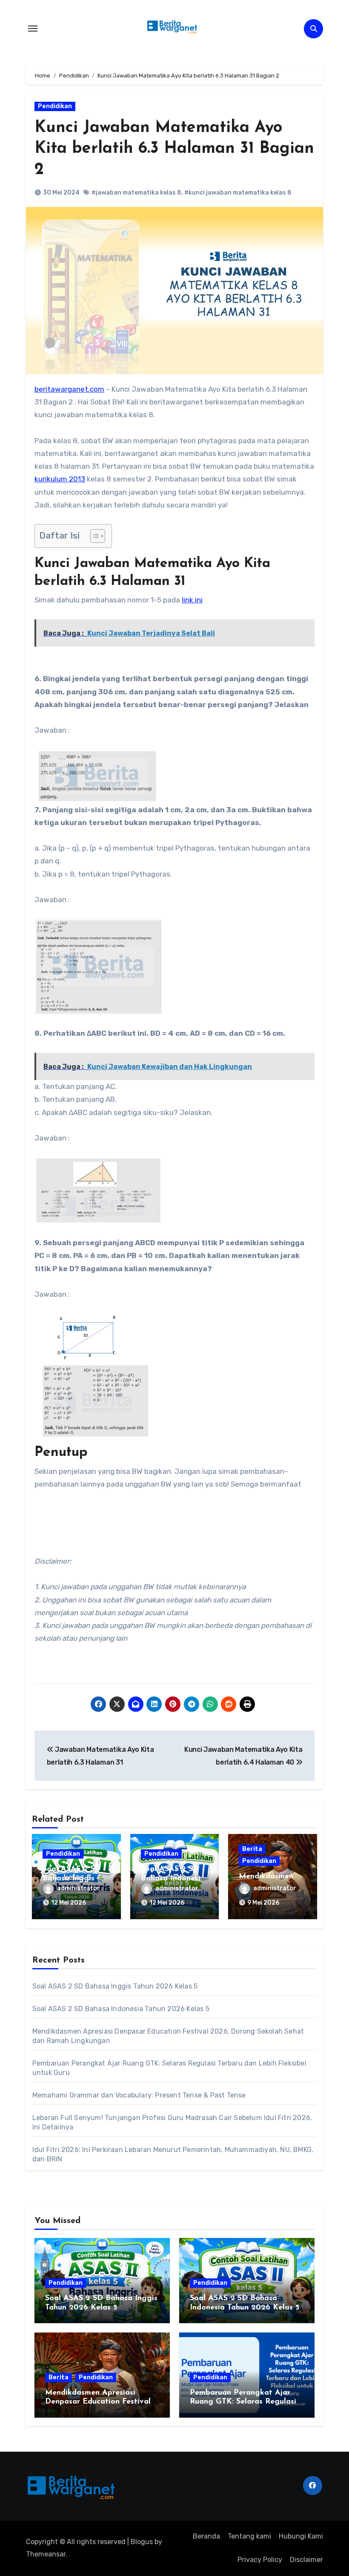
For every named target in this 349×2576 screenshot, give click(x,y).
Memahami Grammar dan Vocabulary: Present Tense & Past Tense (139, 2095)
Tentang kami (249, 2536)
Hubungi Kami (301, 2536)
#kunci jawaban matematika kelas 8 (238, 193)
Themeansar (46, 2554)
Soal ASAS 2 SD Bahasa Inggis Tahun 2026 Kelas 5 (115, 1986)
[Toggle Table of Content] (93, 536)
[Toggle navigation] (33, 29)
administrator (79, 1888)
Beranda (206, 2536)
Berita (252, 1849)
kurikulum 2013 (60, 479)
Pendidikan (55, 106)
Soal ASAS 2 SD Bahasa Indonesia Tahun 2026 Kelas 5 (121, 2009)
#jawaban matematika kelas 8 (136, 193)
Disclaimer (306, 2560)
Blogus (142, 2542)
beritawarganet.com (69, 389)
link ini (192, 600)
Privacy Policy (260, 2560)
